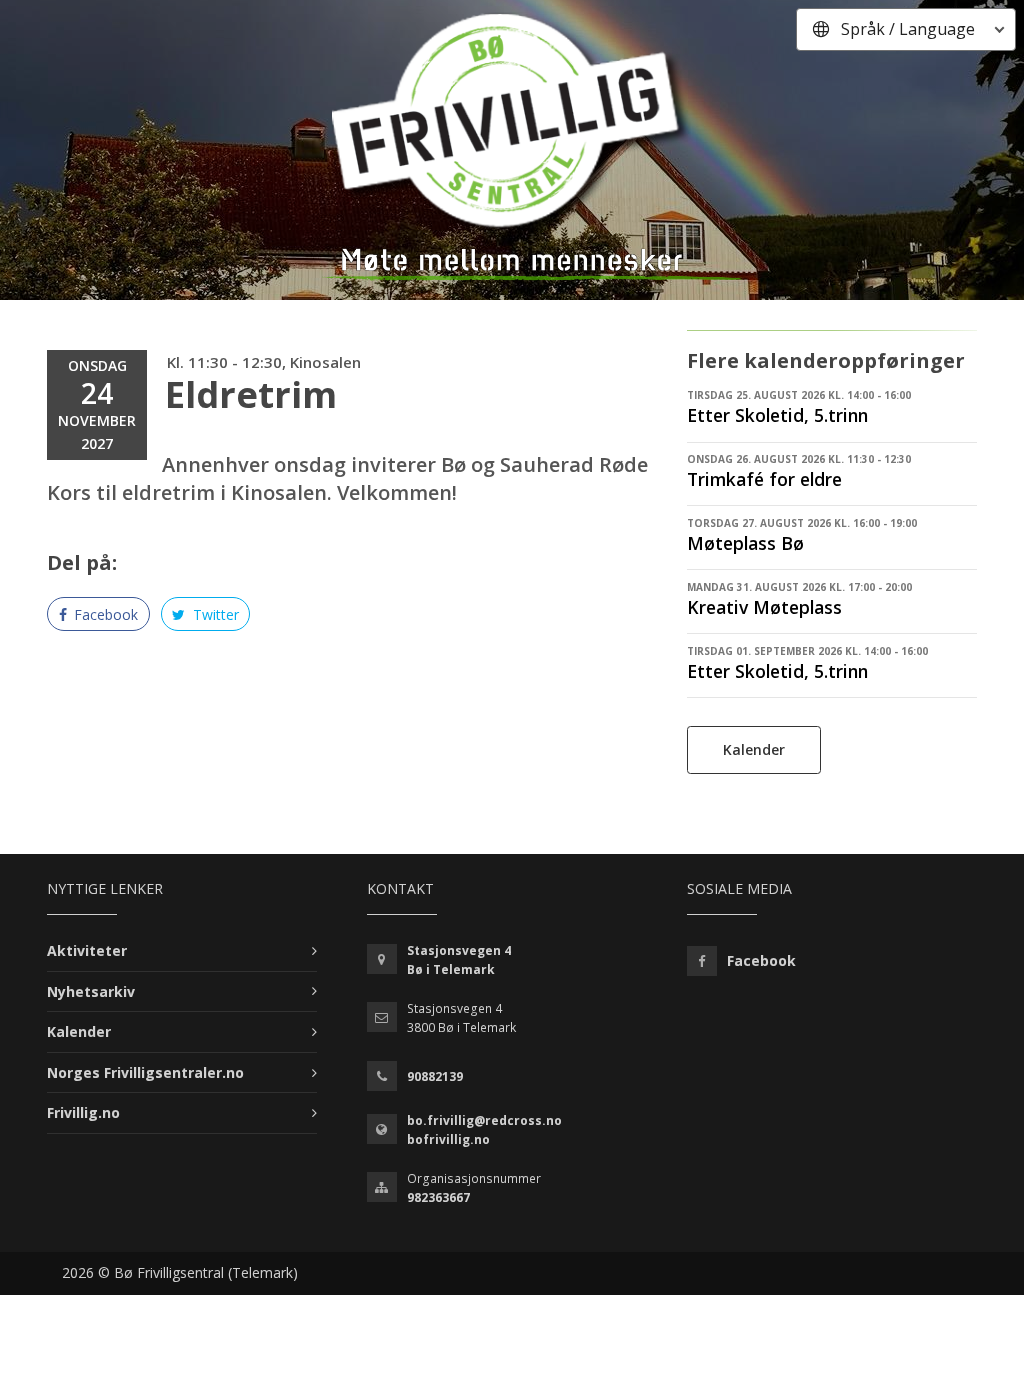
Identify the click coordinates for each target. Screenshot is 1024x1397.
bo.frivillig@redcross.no (484, 1120)
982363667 (438, 1197)
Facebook (104, 614)
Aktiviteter (87, 950)
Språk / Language (908, 29)
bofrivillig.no (448, 1139)
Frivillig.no (83, 1112)
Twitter (214, 614)
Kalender (754, 749)
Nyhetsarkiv (91, 991)
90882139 (435, 1076)
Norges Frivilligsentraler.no (145, 1072)
